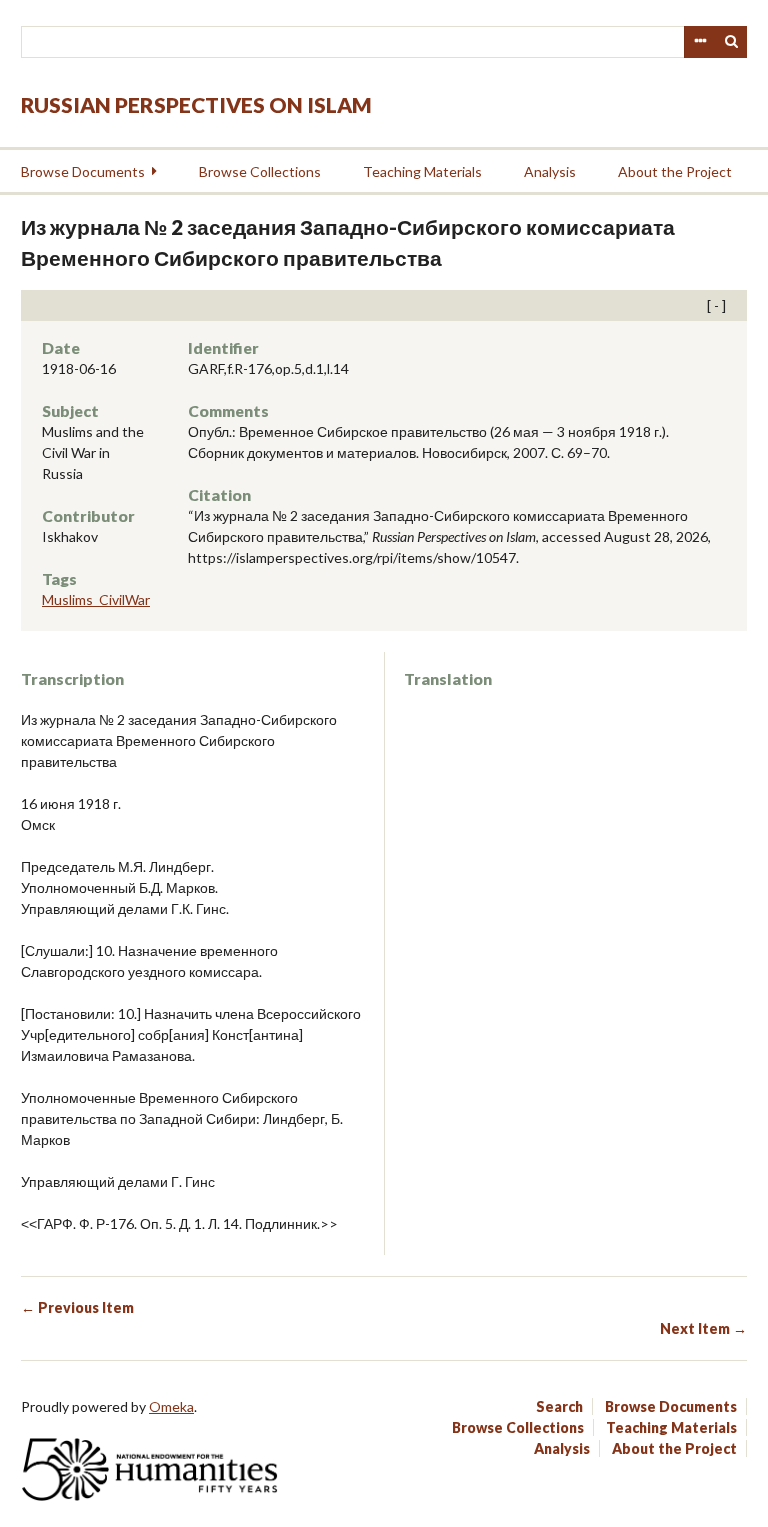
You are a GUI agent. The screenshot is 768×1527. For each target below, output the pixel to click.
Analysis (550, 171)
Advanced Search (700, 42)
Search (732, 42)
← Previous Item (77, 1307)
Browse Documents (83, 171)
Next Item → (703, 1328)
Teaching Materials (422, 171)
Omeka (171, 1406)
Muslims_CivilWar (96, 599)
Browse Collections (260, 171)
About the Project (675, 171)
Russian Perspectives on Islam (196, 104)
